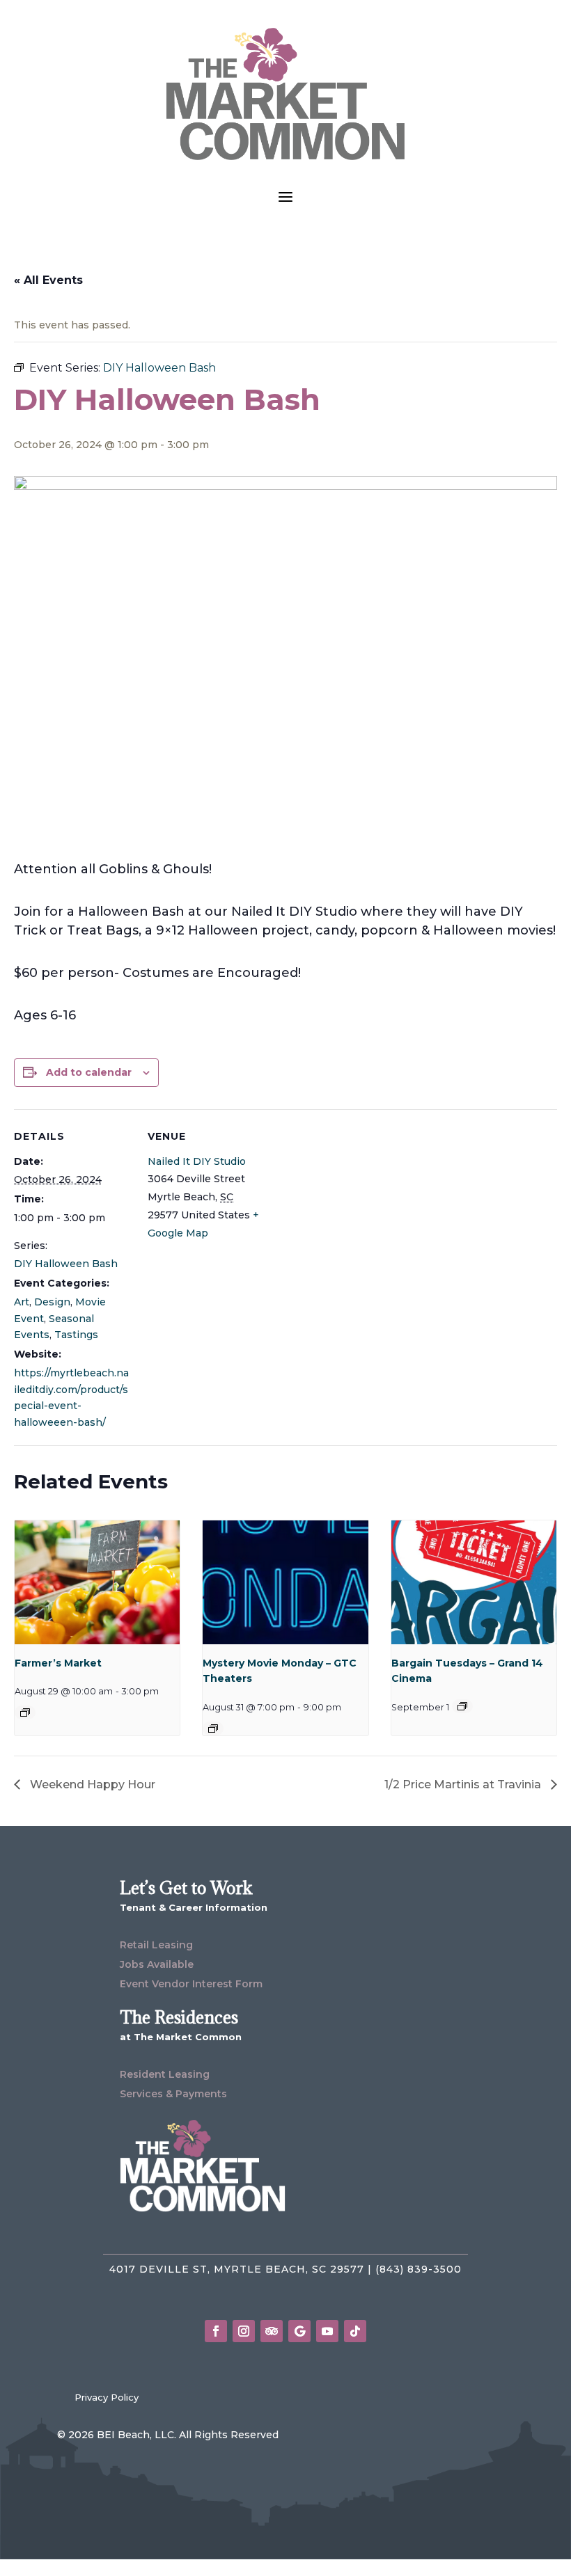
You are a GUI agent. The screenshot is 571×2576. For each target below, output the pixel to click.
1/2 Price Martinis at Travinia (464, 1784)
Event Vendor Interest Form (191, 1984)
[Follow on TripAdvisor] (272, 2331)
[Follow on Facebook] (216, 2331)
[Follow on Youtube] (327, 2331)
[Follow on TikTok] (355, 2331)
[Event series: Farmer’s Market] (25, 1712)
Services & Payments (173, 2094)
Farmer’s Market (58, 1663)
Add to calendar (89, 1072)
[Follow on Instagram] (244, 2331)
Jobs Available (157, 1964)
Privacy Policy (107, 2397)
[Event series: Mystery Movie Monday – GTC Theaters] (213, 1728)
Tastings (76, 1335)
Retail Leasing (156, 1945)
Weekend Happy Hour (91, 1784)
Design (52, 1302)
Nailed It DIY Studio (197, 1161)
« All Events (48, 280)
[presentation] (97, 1582)
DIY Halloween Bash (66, 1264)
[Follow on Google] (299, 2331)
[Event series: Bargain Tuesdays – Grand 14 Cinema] (462, 1706)
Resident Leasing (165, 2074)
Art (22, 1302)
